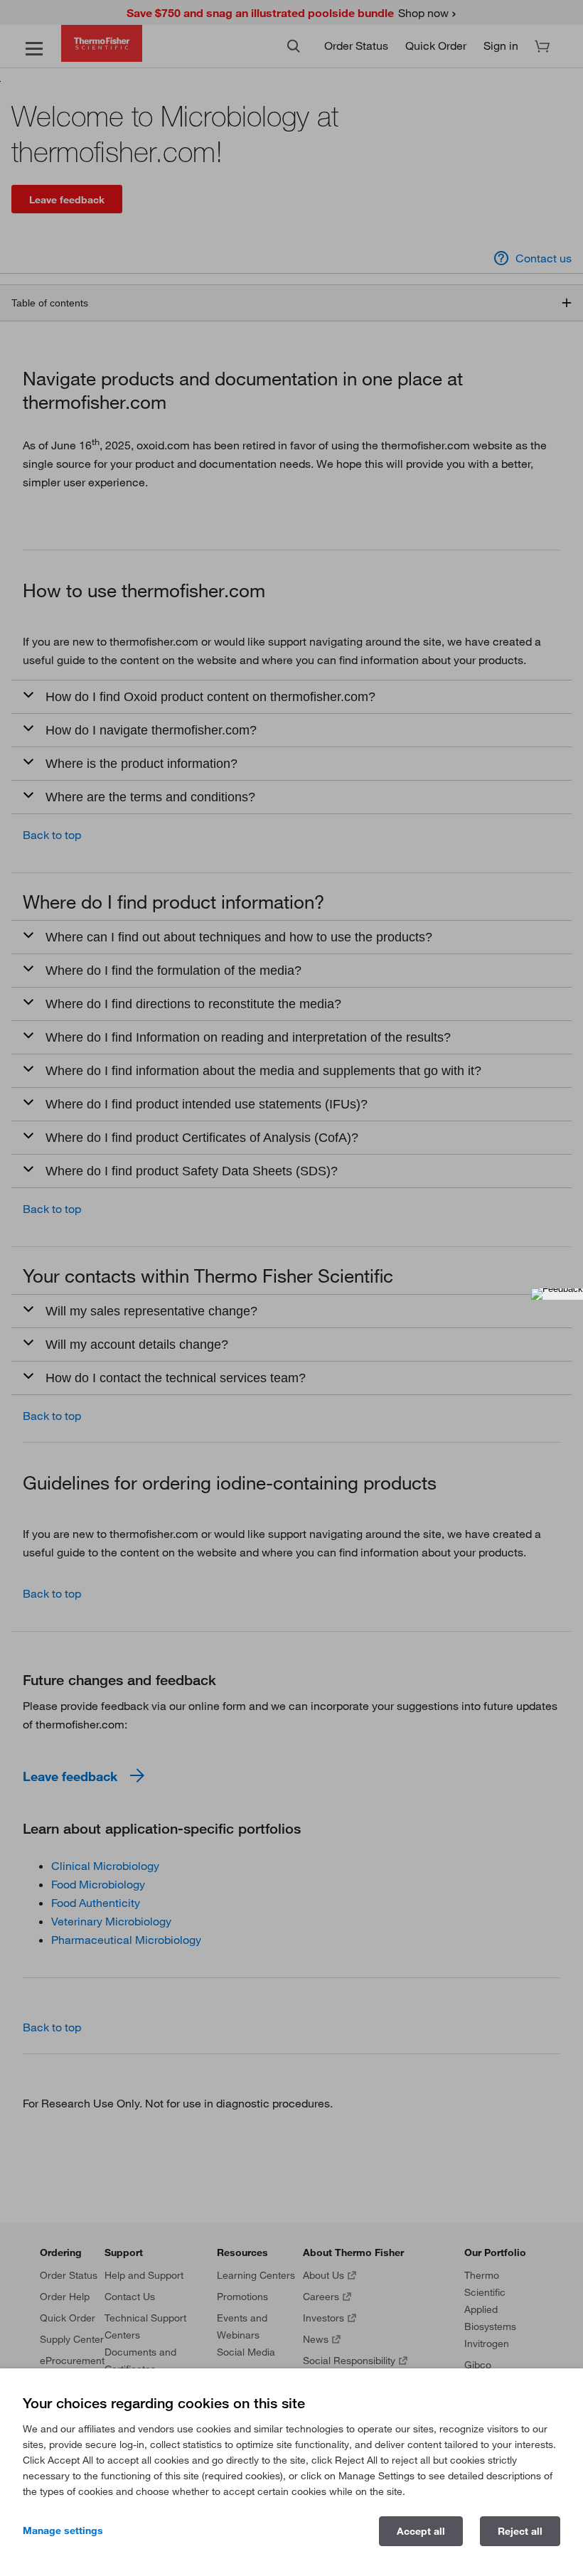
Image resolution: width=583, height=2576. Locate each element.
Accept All (421, 2531)
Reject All (520, 2531)
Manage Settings (63, 2530)
